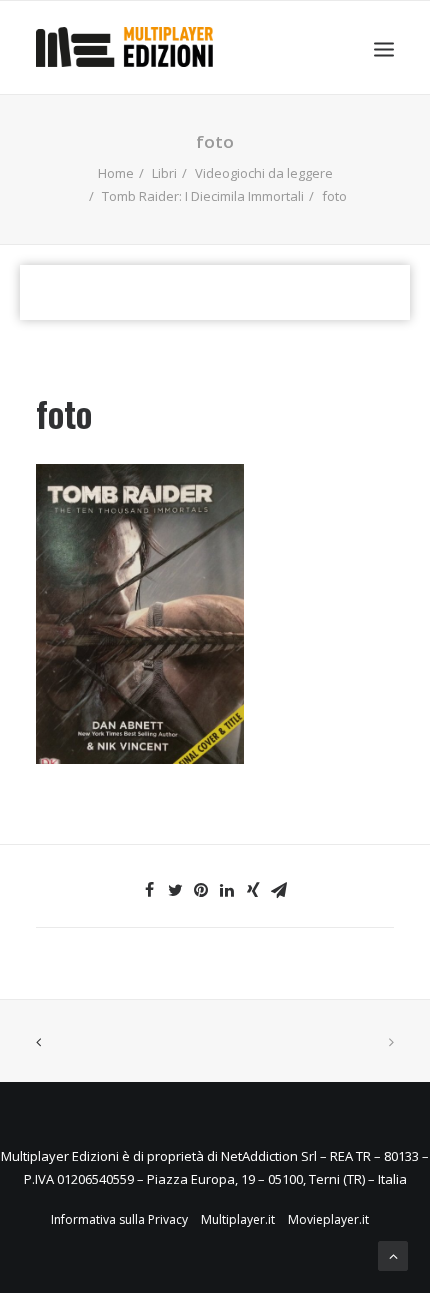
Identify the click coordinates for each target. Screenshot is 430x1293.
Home (116, 173)
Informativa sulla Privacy (119, 1219)
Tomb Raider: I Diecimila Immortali (203, 196)
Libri (164, 173)
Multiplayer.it (238, 1219)
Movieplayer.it (328, 1219)
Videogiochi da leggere (264, 173)
